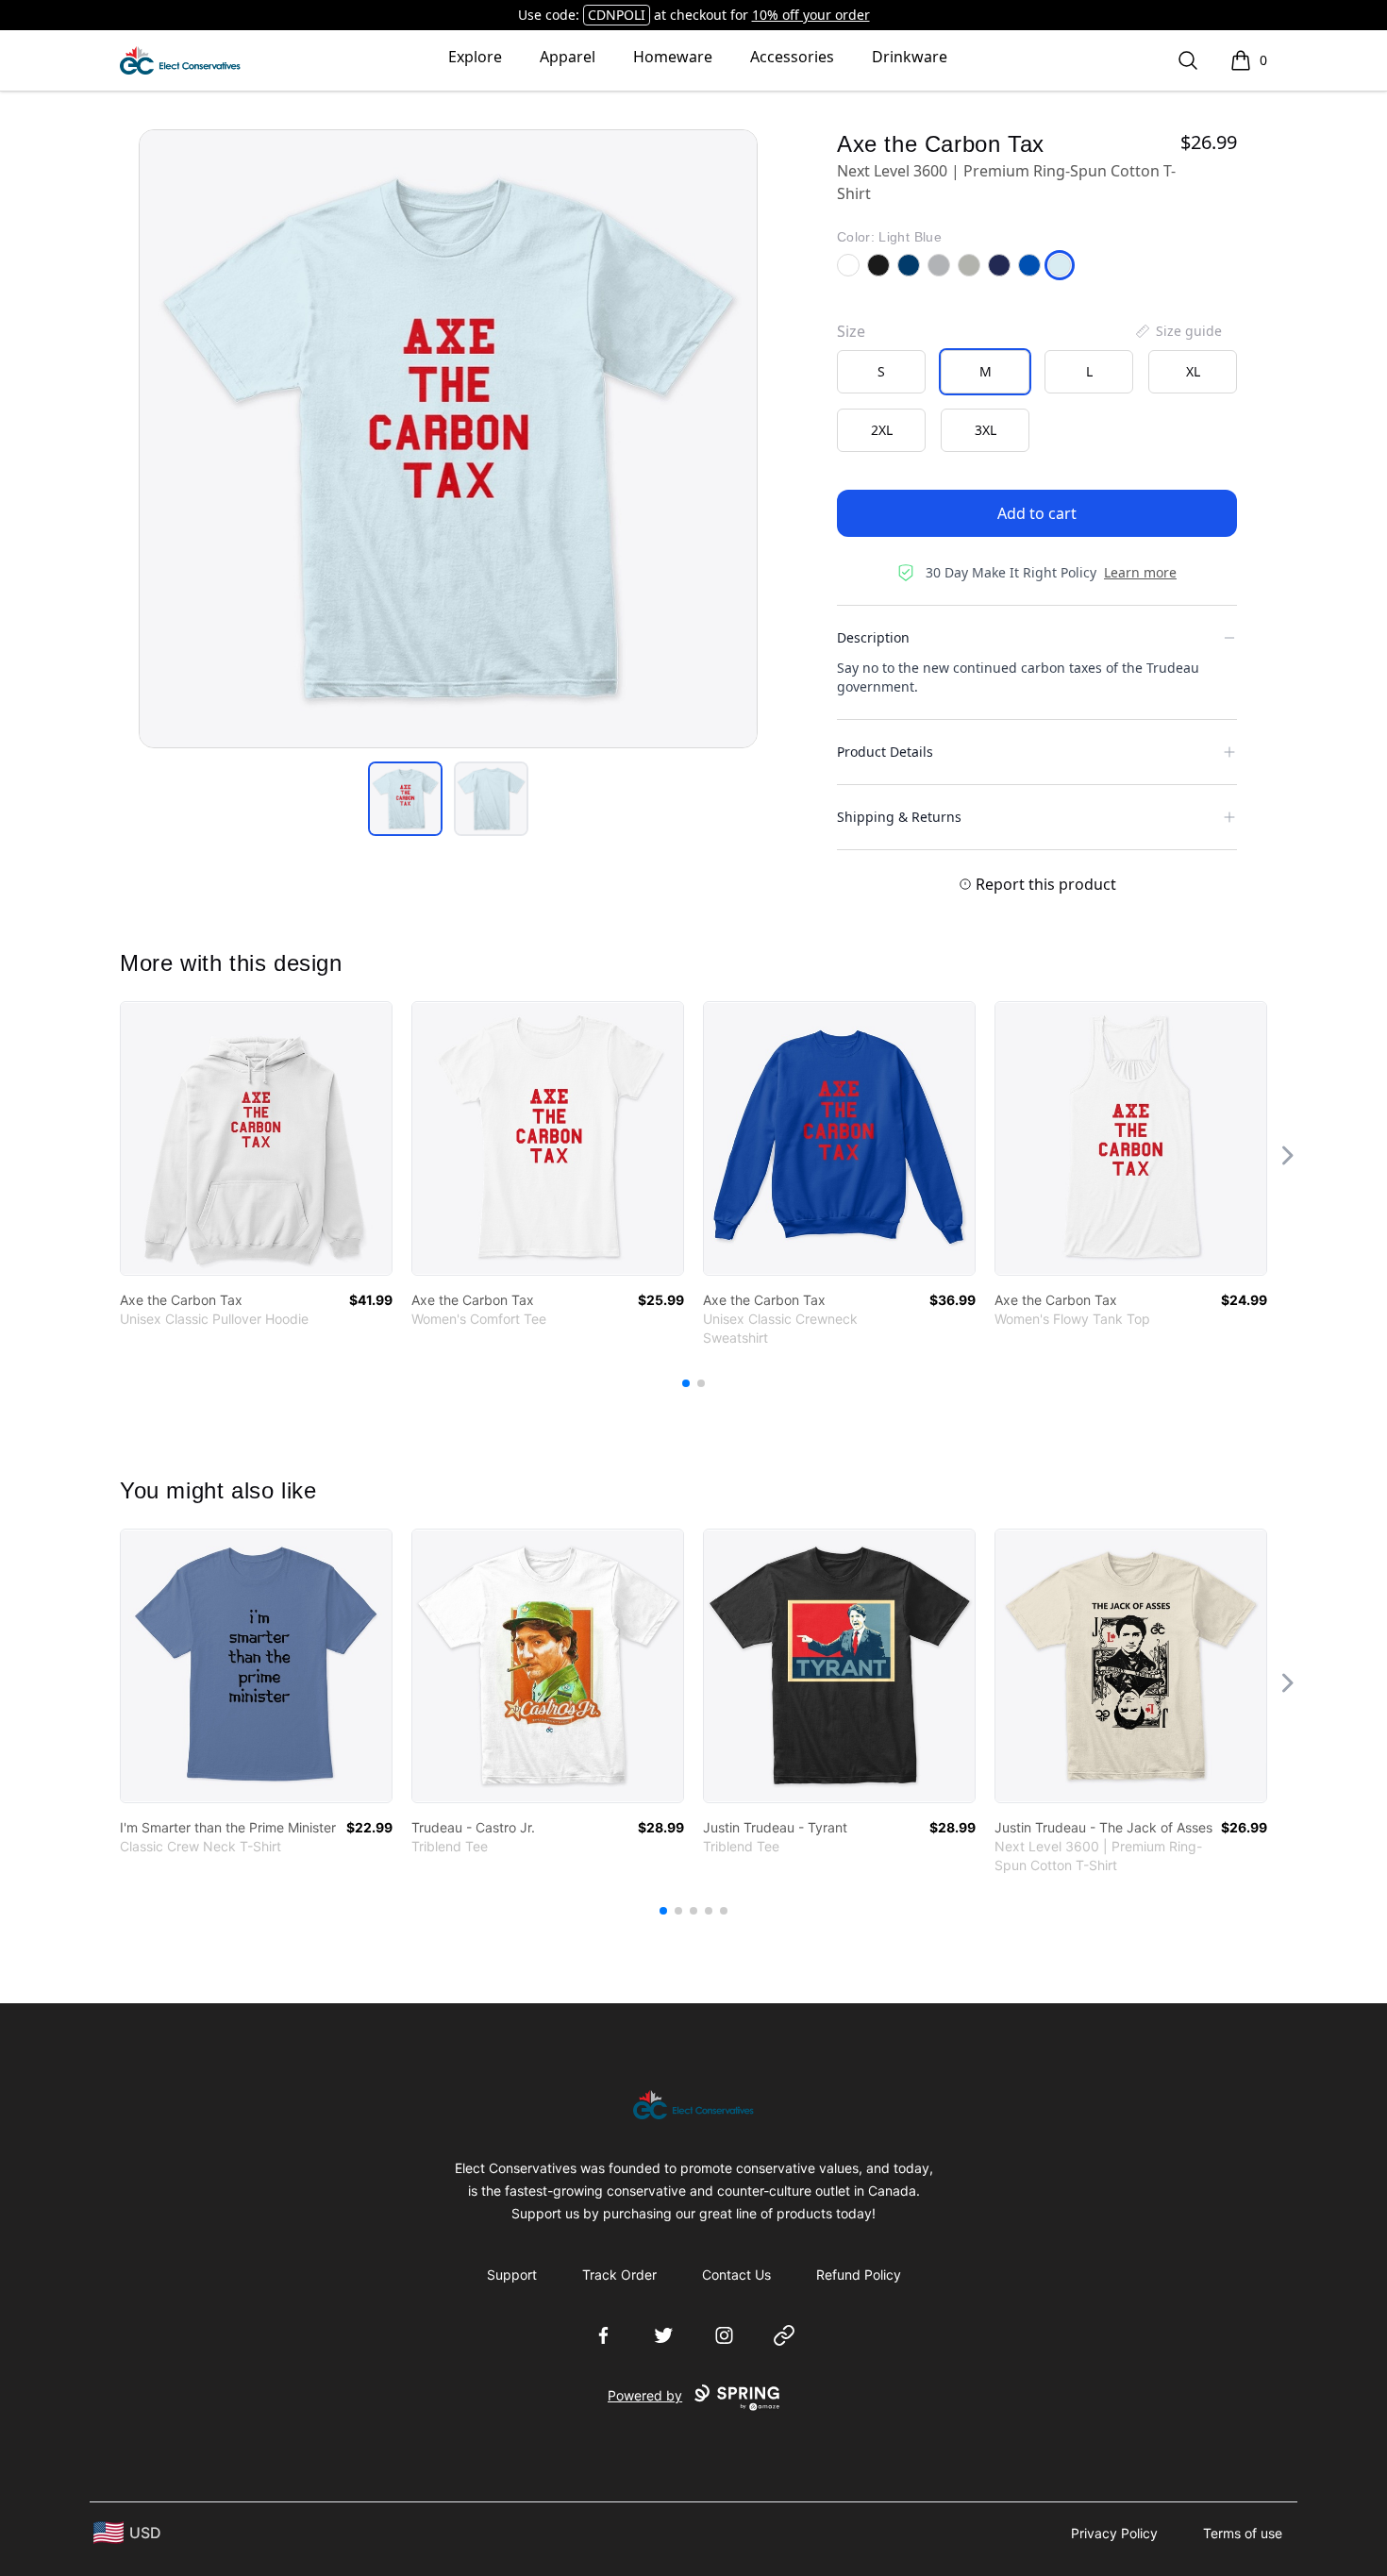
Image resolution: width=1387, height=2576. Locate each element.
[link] (256, 1138)
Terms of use (1243, 2533)
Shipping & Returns (899, 817)
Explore (475, 57)
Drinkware (910, 57)
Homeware (673, 57)
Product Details (885, 752)
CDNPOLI (617, 15)
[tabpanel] (448, 439)
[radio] (881, 372)
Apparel (568, 57)
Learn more (1140, 572)
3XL (986, 430)
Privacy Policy (1114, 2533)
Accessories (792, 57)
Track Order (619, 2275)
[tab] (405, 799)
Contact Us (736, 2275)
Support (512, 2275)
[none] (1178, 331)
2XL (882, 430)
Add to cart (1037, 513)
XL (1193, 371)
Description (873, 637)
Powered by (645, 2395)
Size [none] (851, 331)
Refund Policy (859, 2275)
